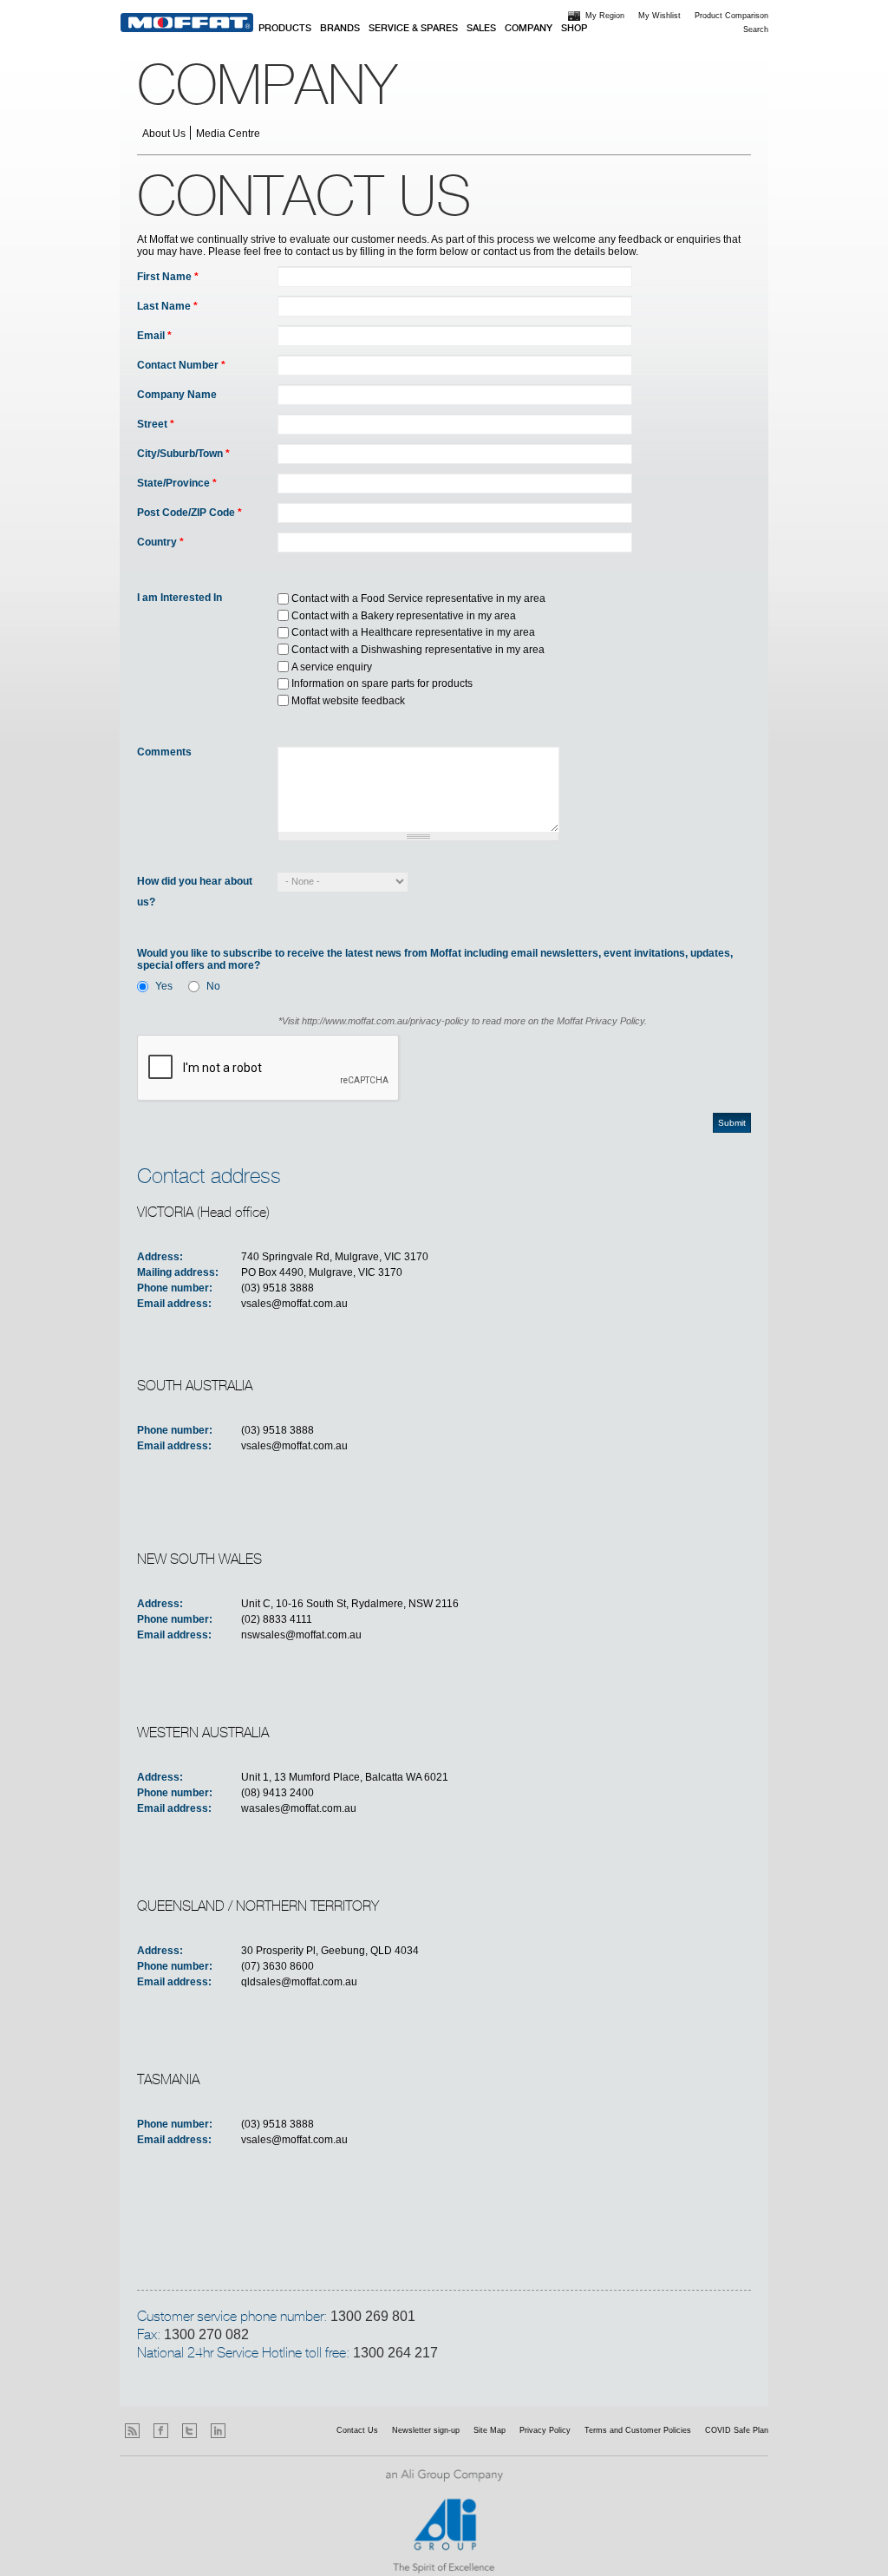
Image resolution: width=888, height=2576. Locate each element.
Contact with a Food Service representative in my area (418, 598)
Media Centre (228, 134)
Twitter (189, 2431)
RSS (132, 2431)
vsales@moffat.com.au (294, 1304)
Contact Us (357, 2430)
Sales (481, 29)
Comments (164, 752)
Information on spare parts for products (382, 683)
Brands (340, 29)
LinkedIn (218, 2431)
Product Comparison (731, 16)
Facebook (161, 2431)
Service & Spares (413, 29)
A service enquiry (332, 667)
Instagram (247, 2431)
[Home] (187, 23)
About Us (164, 134)
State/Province (177, 483)
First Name (168, 277)
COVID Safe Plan (737, 2430)
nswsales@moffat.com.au (301, 1635)
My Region (605, 16)
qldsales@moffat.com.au (299, 1982)
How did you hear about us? (195, 892)
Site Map (490, 2430)
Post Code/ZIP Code (189, 513)
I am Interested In (180, 598)
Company (529, 29)
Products (285, 29)
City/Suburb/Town (183, 454)
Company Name (177, 395)
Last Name (167, 306)
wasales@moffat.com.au (299, 1808)
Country (160, 542)
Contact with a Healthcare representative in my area (413, 632)
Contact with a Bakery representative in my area (404, 616)
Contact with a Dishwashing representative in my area (418, 650)
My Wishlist (659, 16)
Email (154, 336)
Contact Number (181, 365)
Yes (164, 986)
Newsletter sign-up (426, 2430)
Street (156, 424)
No (213, 986)
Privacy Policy (545, 2430)
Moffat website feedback (348, 701)
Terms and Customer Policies (638, 2430)
